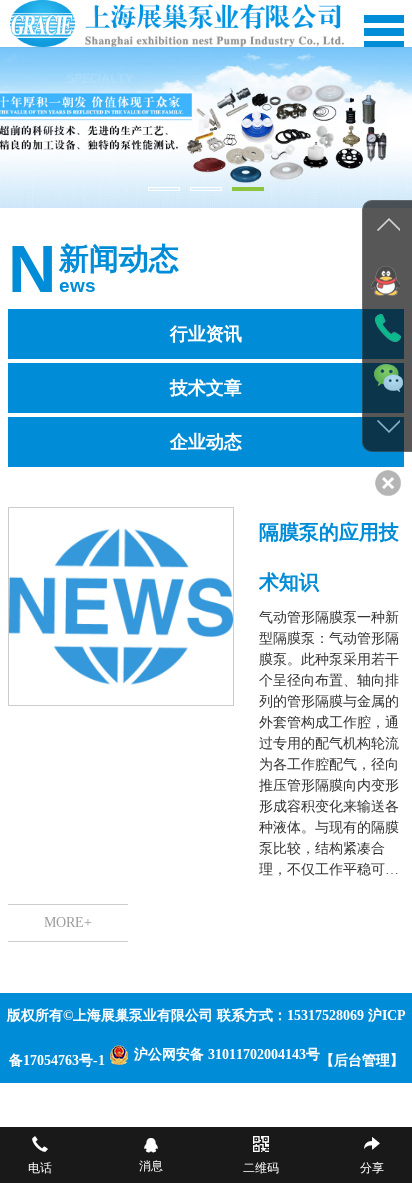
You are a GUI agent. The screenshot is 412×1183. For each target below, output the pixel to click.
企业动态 (206, 442)
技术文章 (206, 388)
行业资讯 (206, 334)
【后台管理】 (362, 1060)
